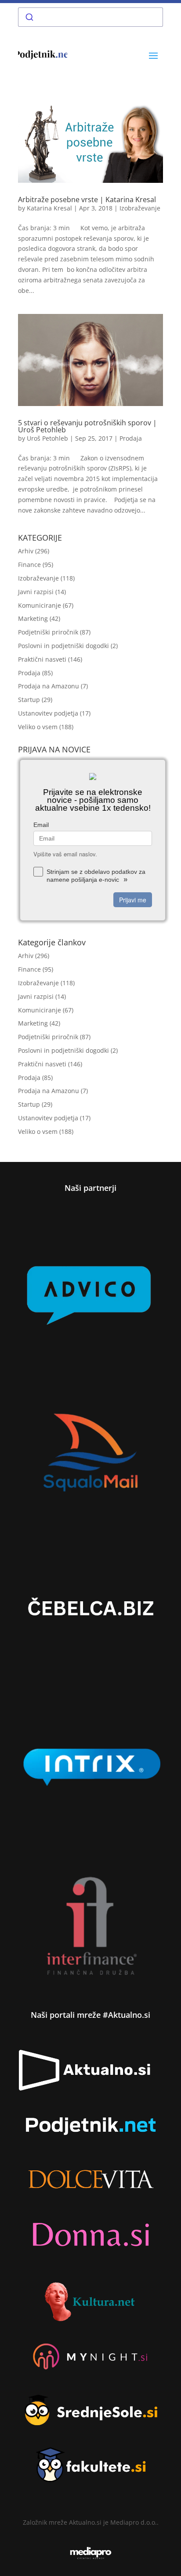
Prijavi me (133, 900)
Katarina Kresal (49, 208)
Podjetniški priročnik (48, 632)
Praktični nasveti (42, 659)
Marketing (33, 618)
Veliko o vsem (38, 727)
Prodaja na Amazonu (49, 686)
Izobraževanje (140, 208)
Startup (29, 700)
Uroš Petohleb (47, 438)
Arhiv (26, 551)
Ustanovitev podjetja (48, 713)
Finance (29, 565)
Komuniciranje (40, 605)
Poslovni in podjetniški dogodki (63, 646)
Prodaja (131, 438)
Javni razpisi (36, 592)
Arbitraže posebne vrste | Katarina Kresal (87, 200)
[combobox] (90, 17)
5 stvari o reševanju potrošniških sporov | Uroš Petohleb (87, 426)
